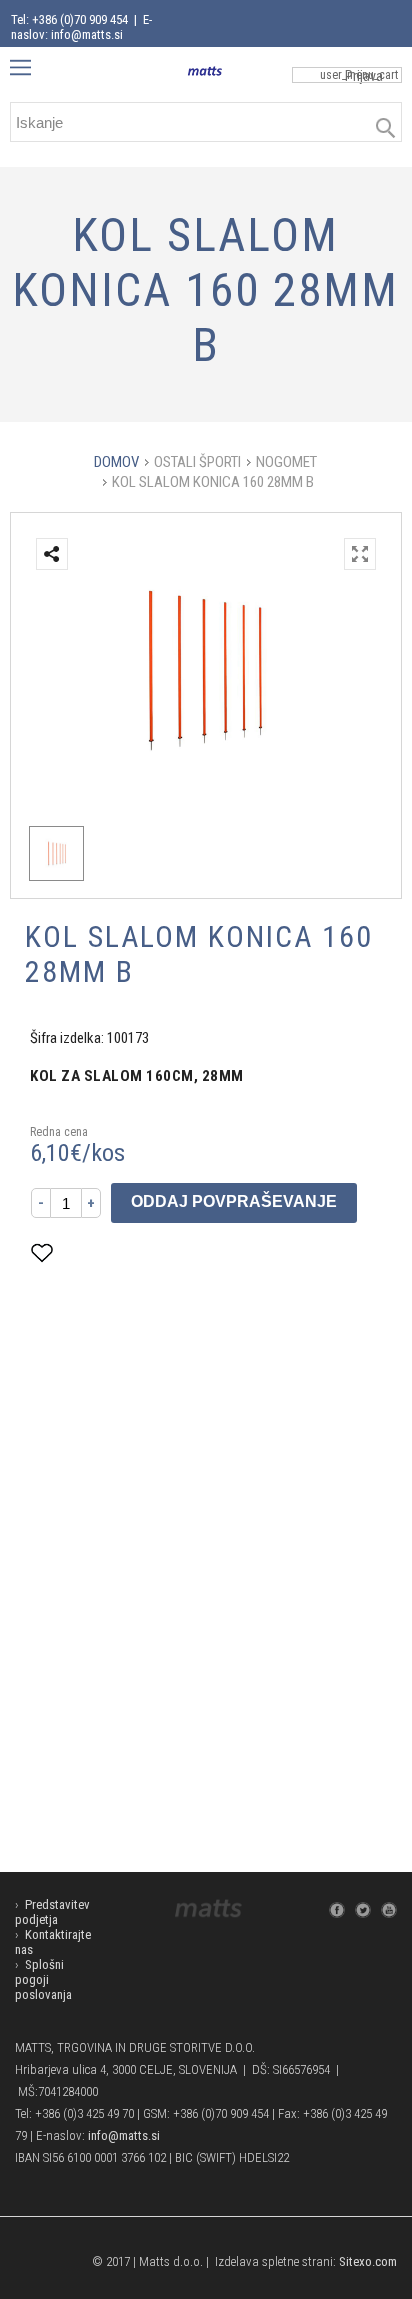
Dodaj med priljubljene (141, 1252)
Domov (116, 462)
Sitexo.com (368, 2261)
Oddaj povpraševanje (234, 1201)
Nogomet (286, 462)
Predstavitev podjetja (52, 1912)
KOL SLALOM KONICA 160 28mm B (213, 482)
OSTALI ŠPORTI (197, 462)
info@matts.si (124, 2135)
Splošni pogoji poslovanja (43, 1979)
